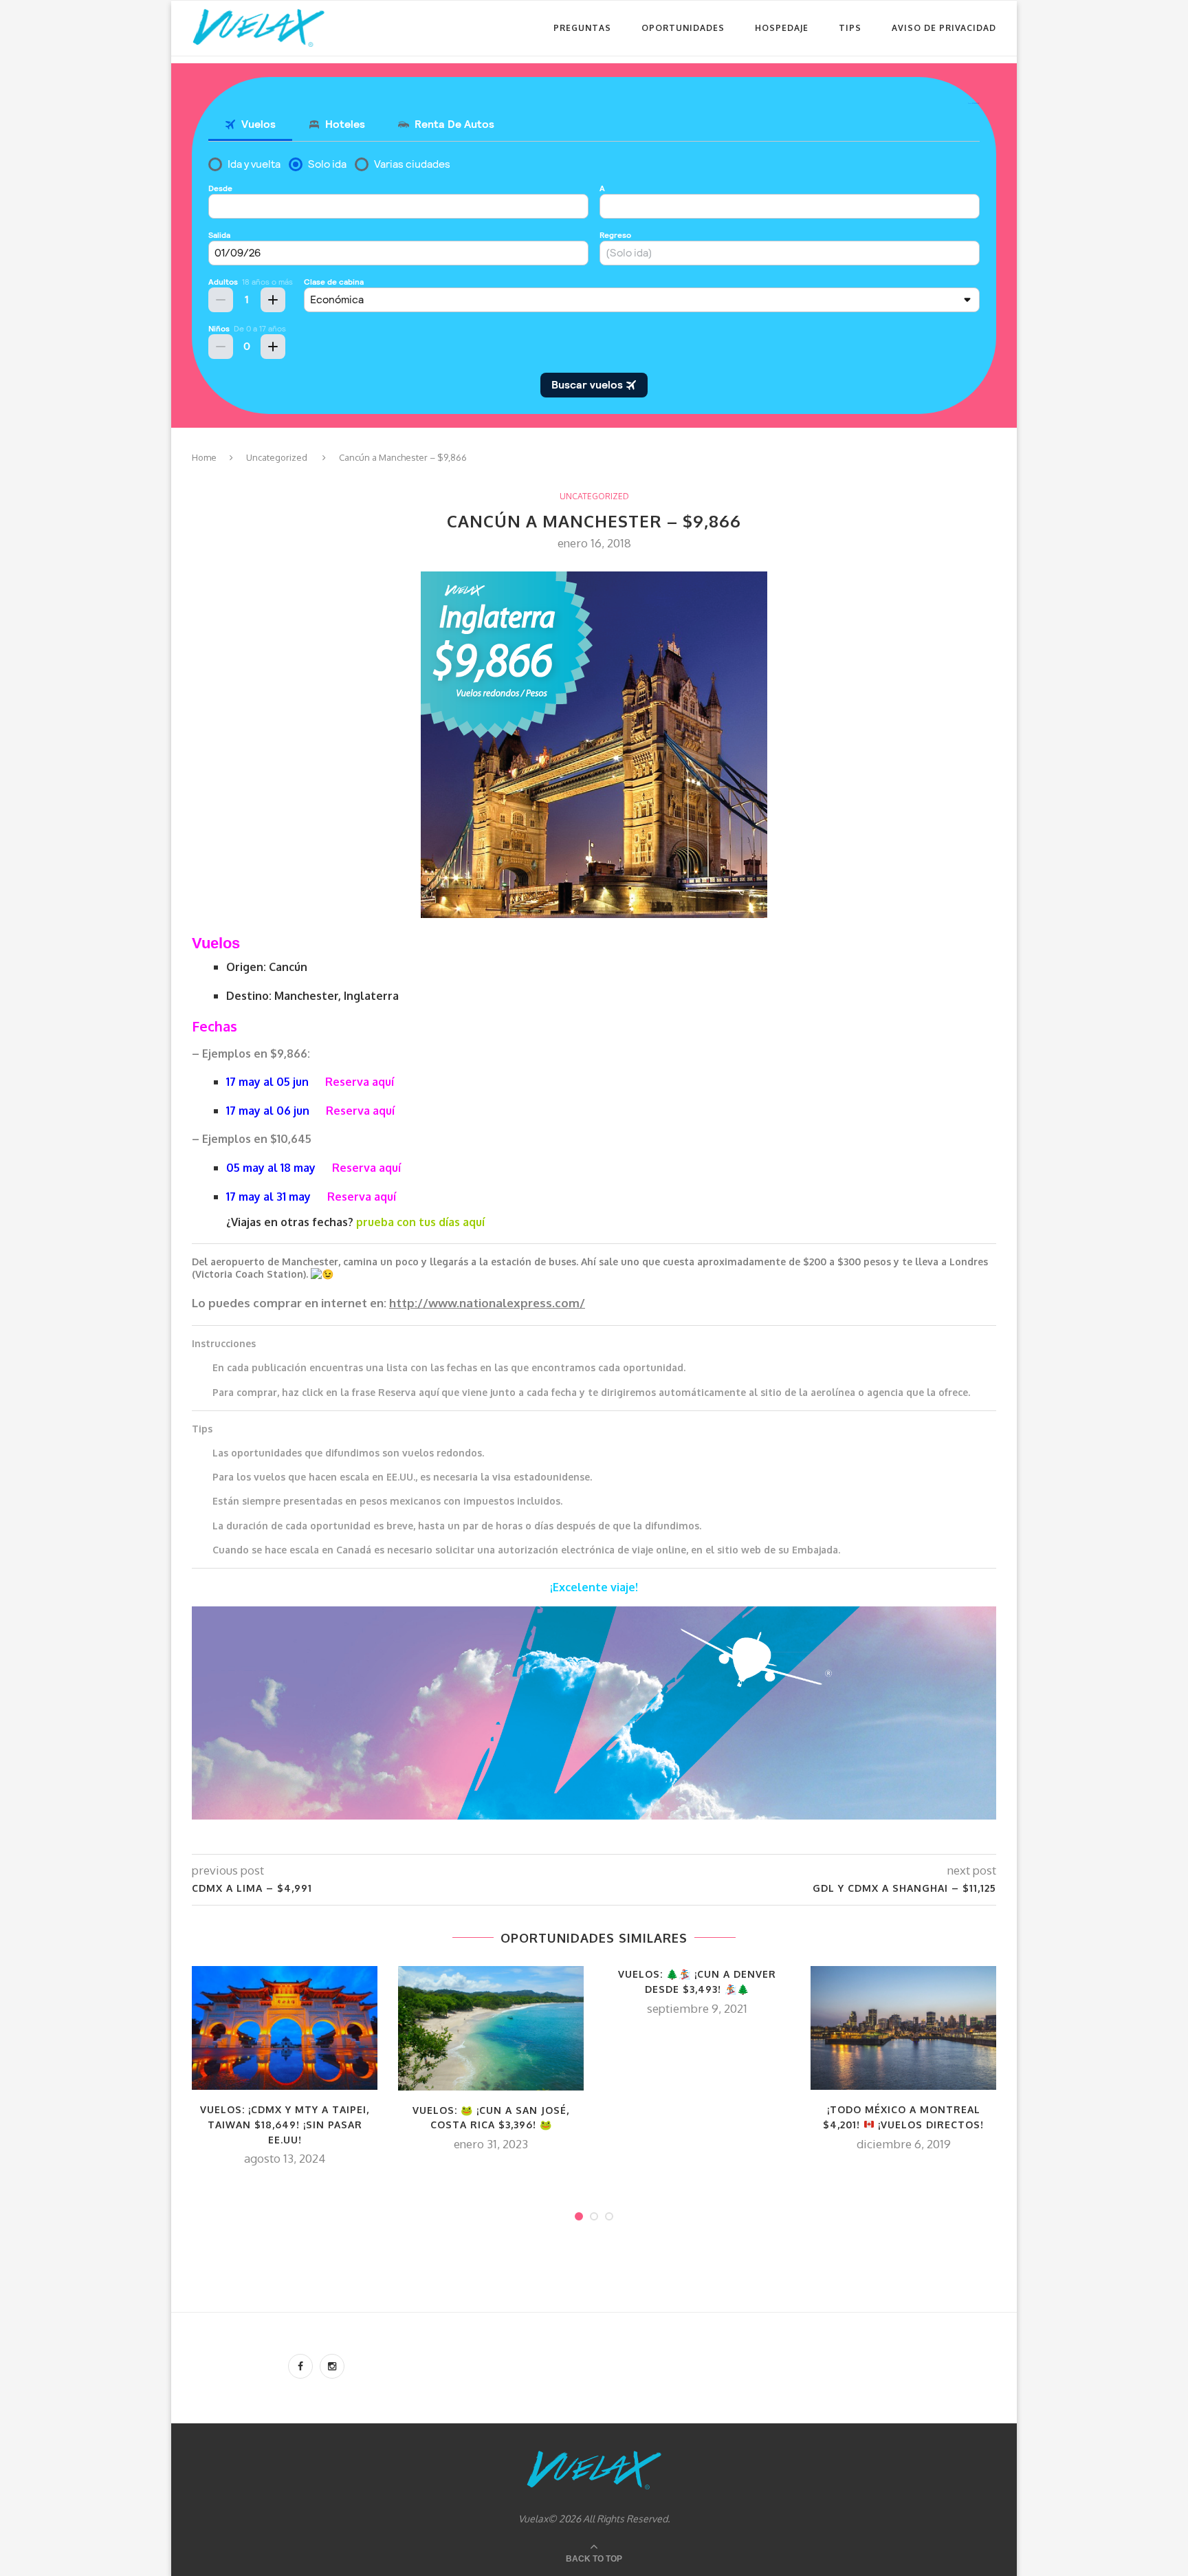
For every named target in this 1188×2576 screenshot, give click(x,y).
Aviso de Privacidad (944, 28)
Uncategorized (277, 457)
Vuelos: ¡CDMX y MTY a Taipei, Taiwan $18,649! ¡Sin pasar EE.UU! (285, 2124)
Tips (850, 28)
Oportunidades (683, 28)
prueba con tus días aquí (420, 1222)
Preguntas (582, 28)
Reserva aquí (360, 1082)
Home (204, 457)
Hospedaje (782, 28)
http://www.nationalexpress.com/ (487, 1303)
